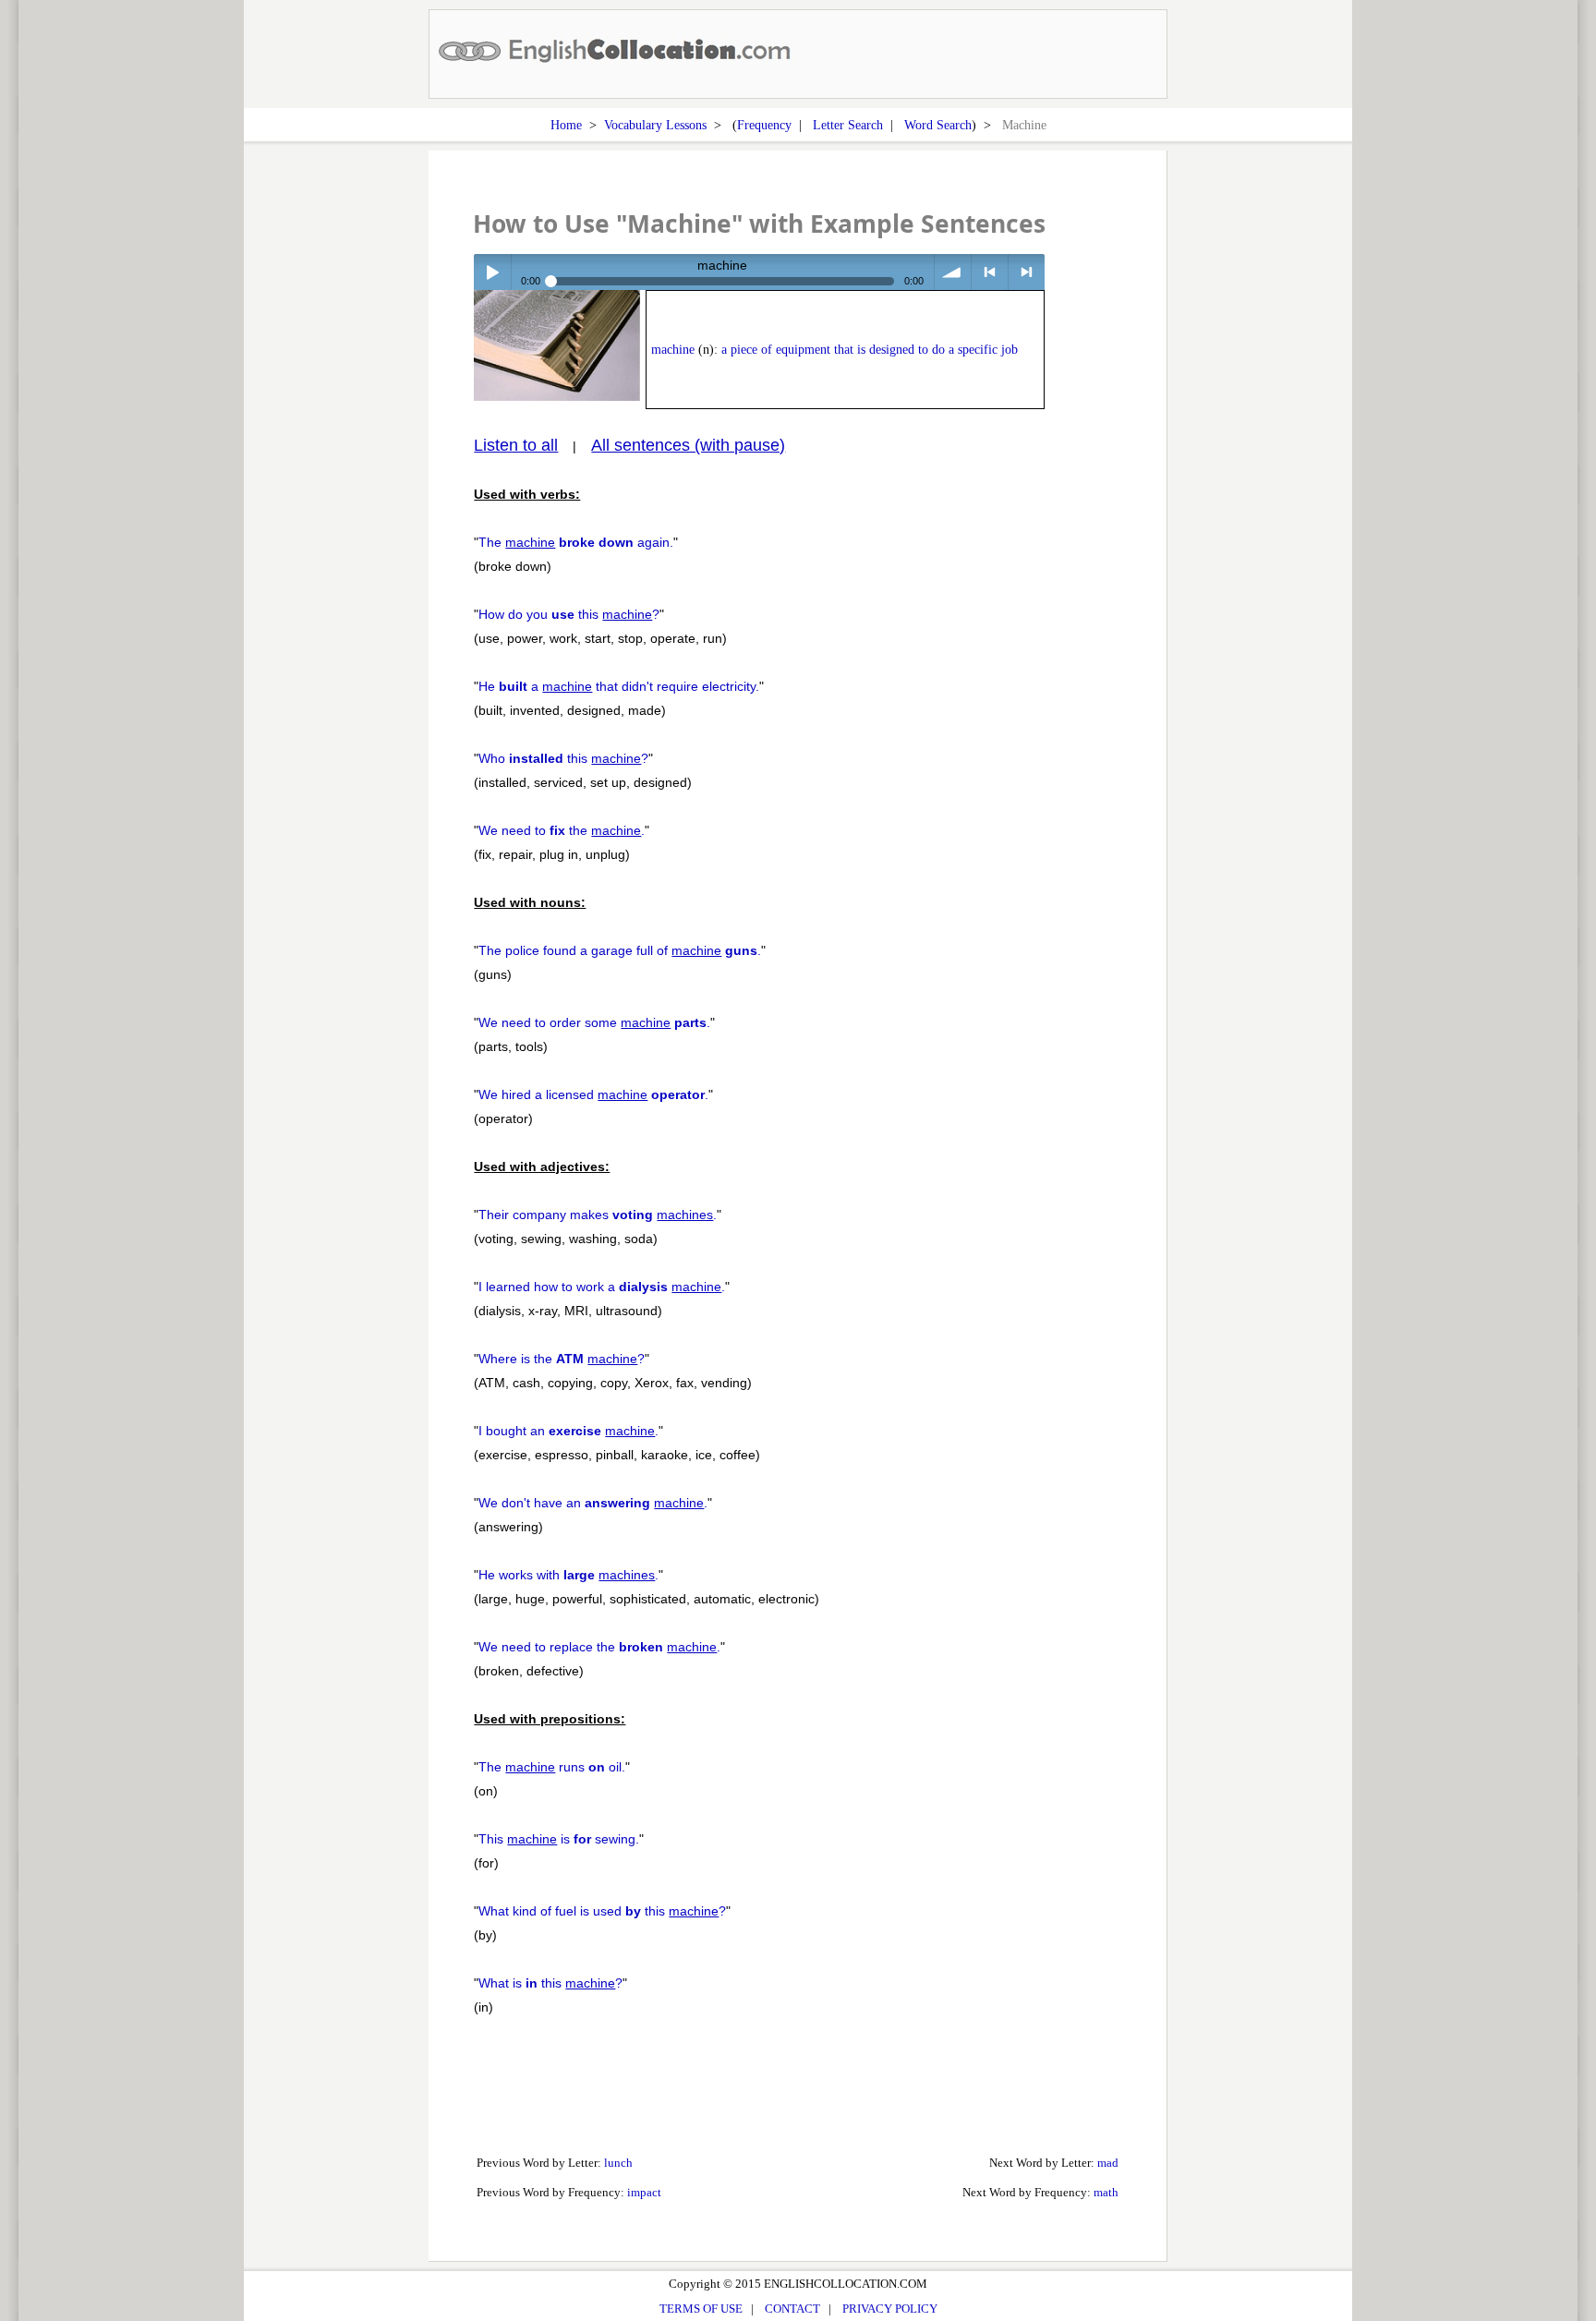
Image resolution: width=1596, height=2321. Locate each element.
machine (673, 350)
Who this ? (563, 758)
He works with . (568, 1575)
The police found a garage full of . (620, 950)
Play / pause (492, 272)
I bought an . (568, 1431)
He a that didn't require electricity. (619, 686)
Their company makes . (598, 1215)
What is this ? (550, 1983)
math (1106, 2192)
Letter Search (848, 125)
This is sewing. (559, 1839)
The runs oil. (552, 1767)
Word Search (938, 125)
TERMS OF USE (701, 2309)
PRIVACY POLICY (890, 2309)
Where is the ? (562, 1359)
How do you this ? (569, 614)
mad (1108, 2163)
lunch (618, 2163)
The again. (576, 542)
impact (644, 2192)
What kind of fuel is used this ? (602, 1911)
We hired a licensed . (593, 1094)
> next (1027, 272)
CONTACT (792, 2309)
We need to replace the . (599, 1647)
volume (953, 272)
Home (566, 125)
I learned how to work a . (602, 1287)
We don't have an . (593, 1503)
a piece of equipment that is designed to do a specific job (870, 350)
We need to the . (562, 830)
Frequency (764, 125)
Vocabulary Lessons (655, 125)
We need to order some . (594, 1022)
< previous (990, 272)
